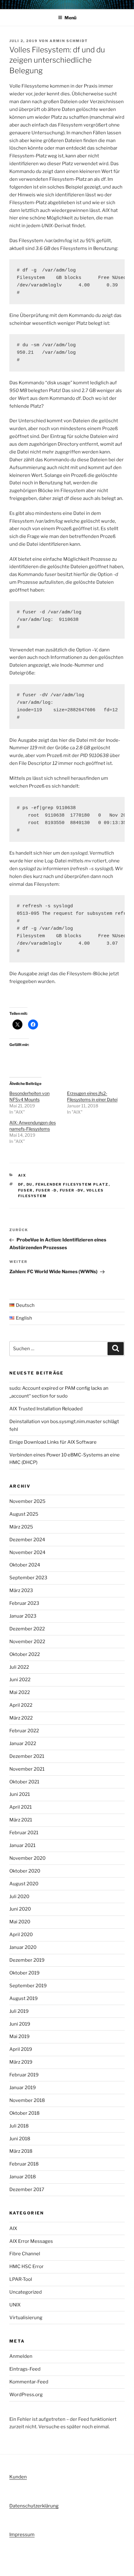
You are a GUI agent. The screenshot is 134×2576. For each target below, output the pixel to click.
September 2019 (28, 1986)
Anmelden (21, 2356)
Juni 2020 (20, 1909)
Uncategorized (26, 2292)
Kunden (18, 2477)
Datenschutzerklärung (34, 2506)
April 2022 (21, 1705)
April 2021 (21, 1807)
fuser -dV (72, 1190)
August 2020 (24, 1884)
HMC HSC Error (26, 2267)
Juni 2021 (20, 1794)
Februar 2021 (24, 1833)
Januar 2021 (22, 1845)
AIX (22, 1175)
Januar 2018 (23, 2177)
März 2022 (21, 1718)
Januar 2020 (23, 1947)
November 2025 (27, 1501)
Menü (70, 18)
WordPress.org (26, 2395)
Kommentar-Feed (29, 2382)
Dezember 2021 (27, 1756)
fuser (26, 1190)
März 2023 (21, 1590)
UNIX (15, 2305)
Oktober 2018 (24, 2113)
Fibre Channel (25, 2254)
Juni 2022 (20, 1680)
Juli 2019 (19, 2011)
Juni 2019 (20, 2024)
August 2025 (24, 1514)
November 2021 (27, 1769)
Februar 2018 (24, 2164)
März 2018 (21, 2151)
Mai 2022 (20, 1692)
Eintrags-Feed (25, 2369)
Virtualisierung (26, 2318)
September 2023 (28, 1578)
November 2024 (27, 1552)
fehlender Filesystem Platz (72, 1184)
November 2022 (27, 1642)
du (30, 1184)
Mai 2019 (19, 2036)
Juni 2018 (20, 2139)
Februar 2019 (24, 2075)
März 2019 (21, 2062)
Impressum (22, 2535)
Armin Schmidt (69, 41)
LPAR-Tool (21, 2279)
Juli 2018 (19, 2126)
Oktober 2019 (24, 1973)
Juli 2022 (19, 1667)
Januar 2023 (23, 1616)
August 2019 (24, 1998)
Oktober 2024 (25, 1565)
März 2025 (21, 1527)
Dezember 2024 (27, 1540)
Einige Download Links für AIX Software (53, 1442)
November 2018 (27, 2100)
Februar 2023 (24, 1603)
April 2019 (21, 2049)
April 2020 (21, 1935)
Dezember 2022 (27, 1629)
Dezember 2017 (27, 2190)
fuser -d (46, 1190)
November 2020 (27, 1858)
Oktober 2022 (25, 1654)
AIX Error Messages (31, 2241)
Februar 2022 (24, 1731)
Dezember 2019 (27, 1960)
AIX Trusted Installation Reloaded (46, 1409)
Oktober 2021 (24, 1782)
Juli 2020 (19, 1897)
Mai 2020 (20, 1922)
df (21, 1184)
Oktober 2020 (25, 1871)
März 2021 (21, 1820)
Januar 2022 (23, 1744)
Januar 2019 (23, 2088)
